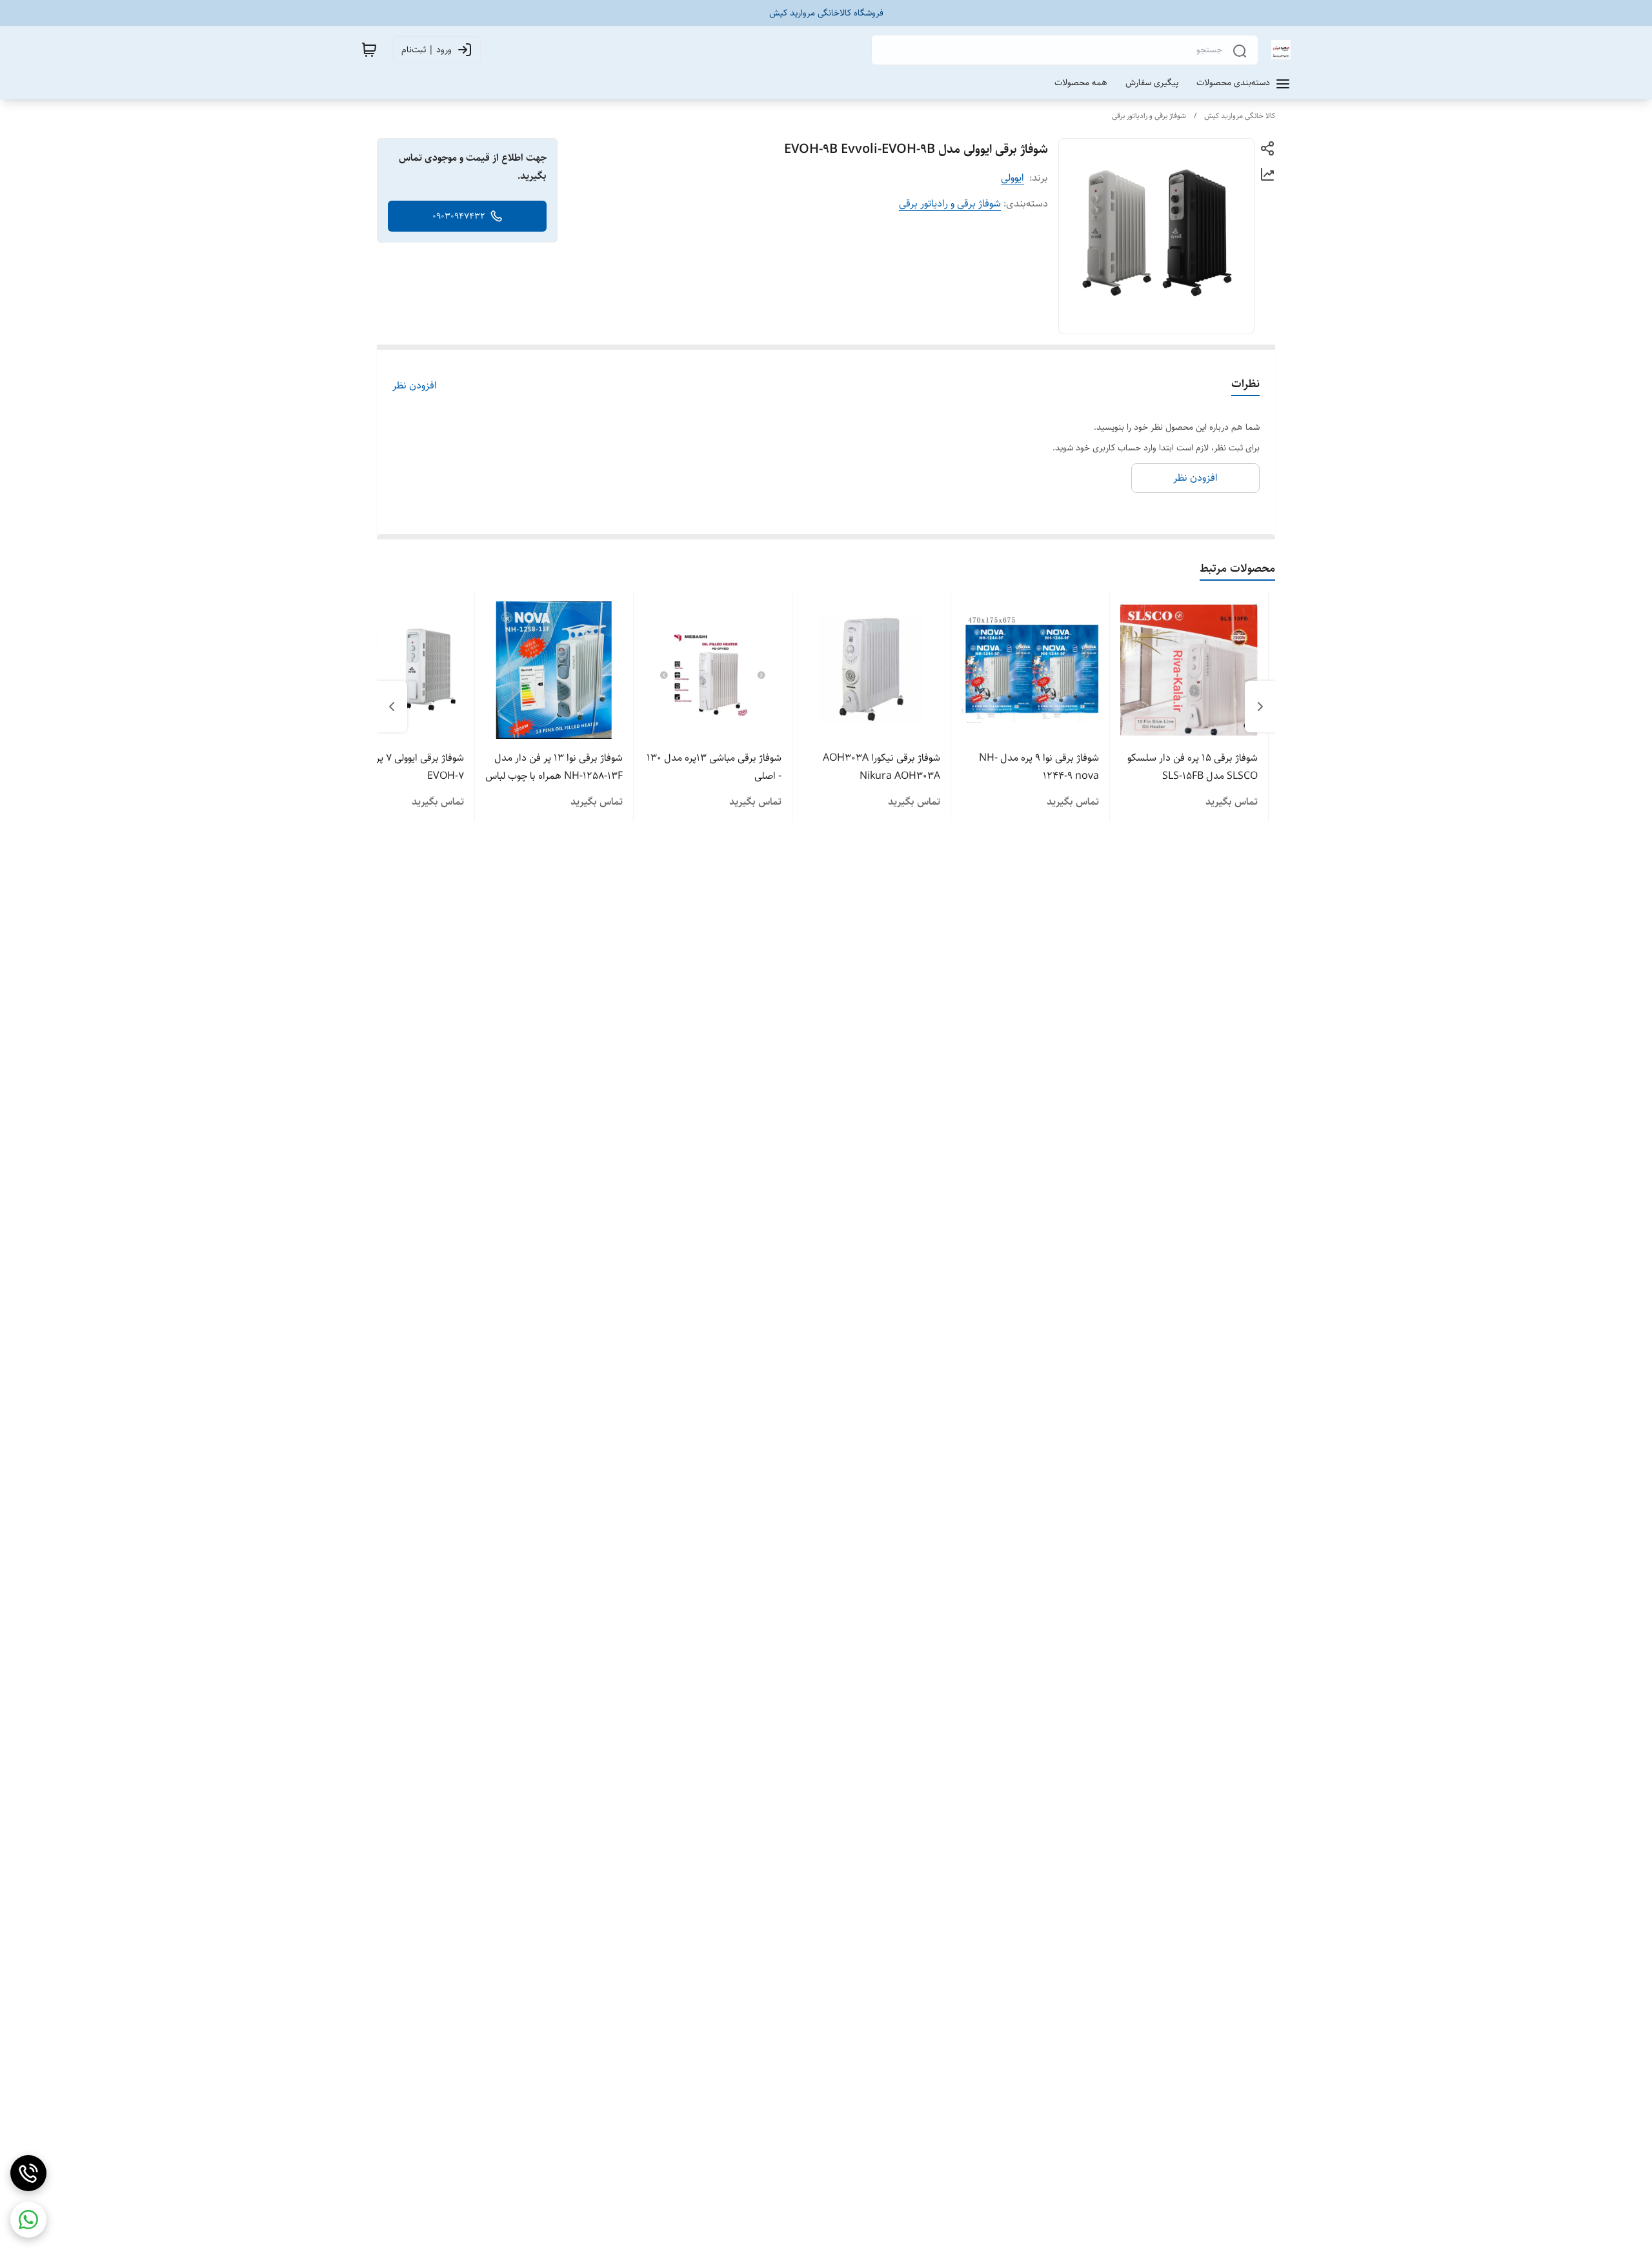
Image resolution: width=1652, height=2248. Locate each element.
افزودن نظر (415, 386)
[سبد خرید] (369, 50)
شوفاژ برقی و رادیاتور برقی (1149, 116)
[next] (392, 707)
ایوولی (1012, 178)
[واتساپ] (28, 2220)
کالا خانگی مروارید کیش (1240, 116)
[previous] (1260, 707)
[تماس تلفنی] (28, 2173)
